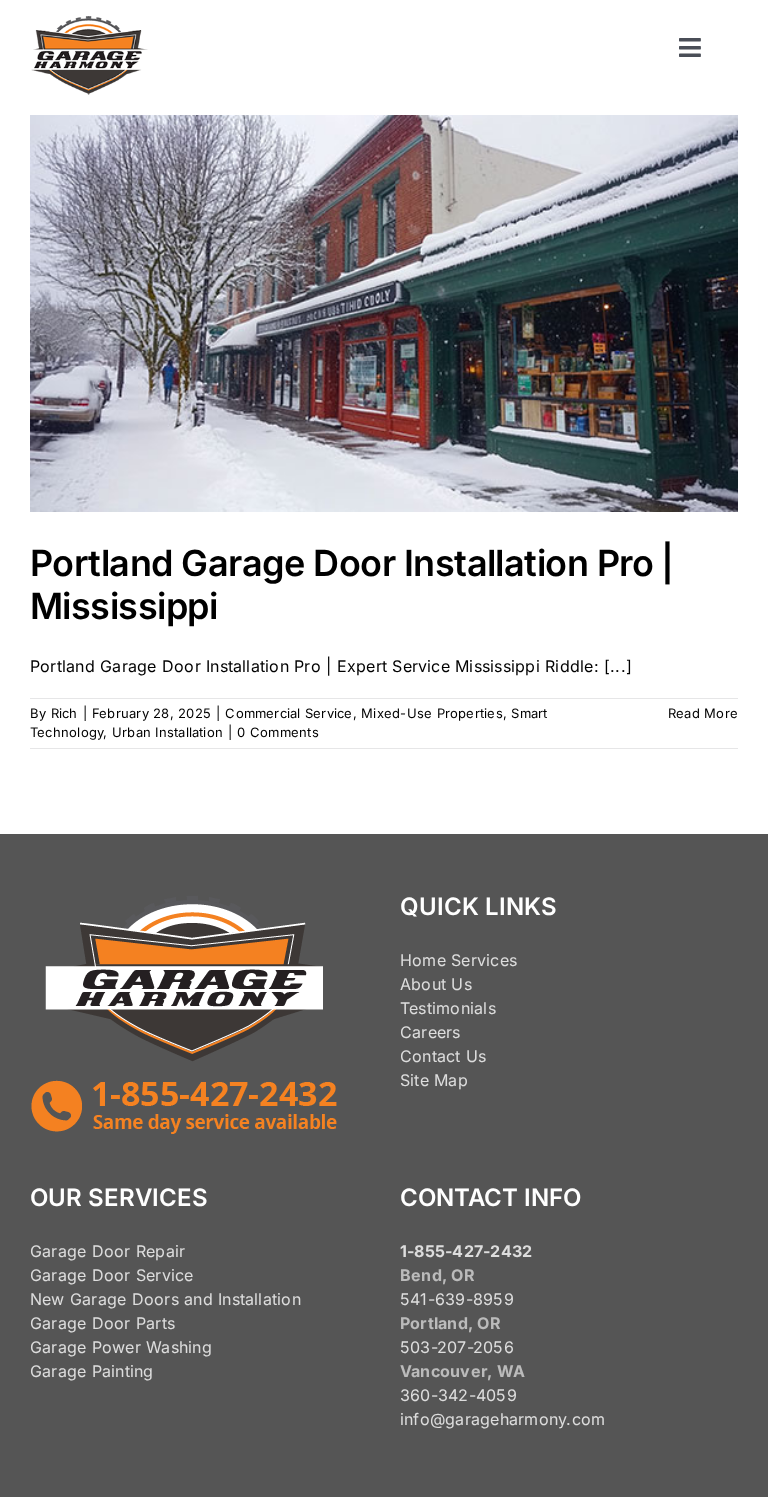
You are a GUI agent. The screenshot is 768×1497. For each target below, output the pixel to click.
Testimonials (448, 1008)
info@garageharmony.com (502, 1419)
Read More (703, 713)
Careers (430, 1032)
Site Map (434, 1080)
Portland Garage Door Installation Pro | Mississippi (352, 584)
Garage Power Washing (121, 1347)
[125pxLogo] (89, 24)
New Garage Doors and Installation (165, 1299)
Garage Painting (92, 1371)
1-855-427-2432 (466, 1251)
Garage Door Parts (102, 1323)
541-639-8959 (457, 1299)
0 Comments (277, 732)
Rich (64, 713)
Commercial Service (288, 713)
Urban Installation (167, 732)
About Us (436, 984)
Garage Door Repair (107, 1251)
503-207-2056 (457, 1347)
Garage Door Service (112, 1275)
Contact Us (443, 1056)
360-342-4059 (458, 1395)
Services (484, 960)
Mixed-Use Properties (432, 713)
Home (423, 960)
